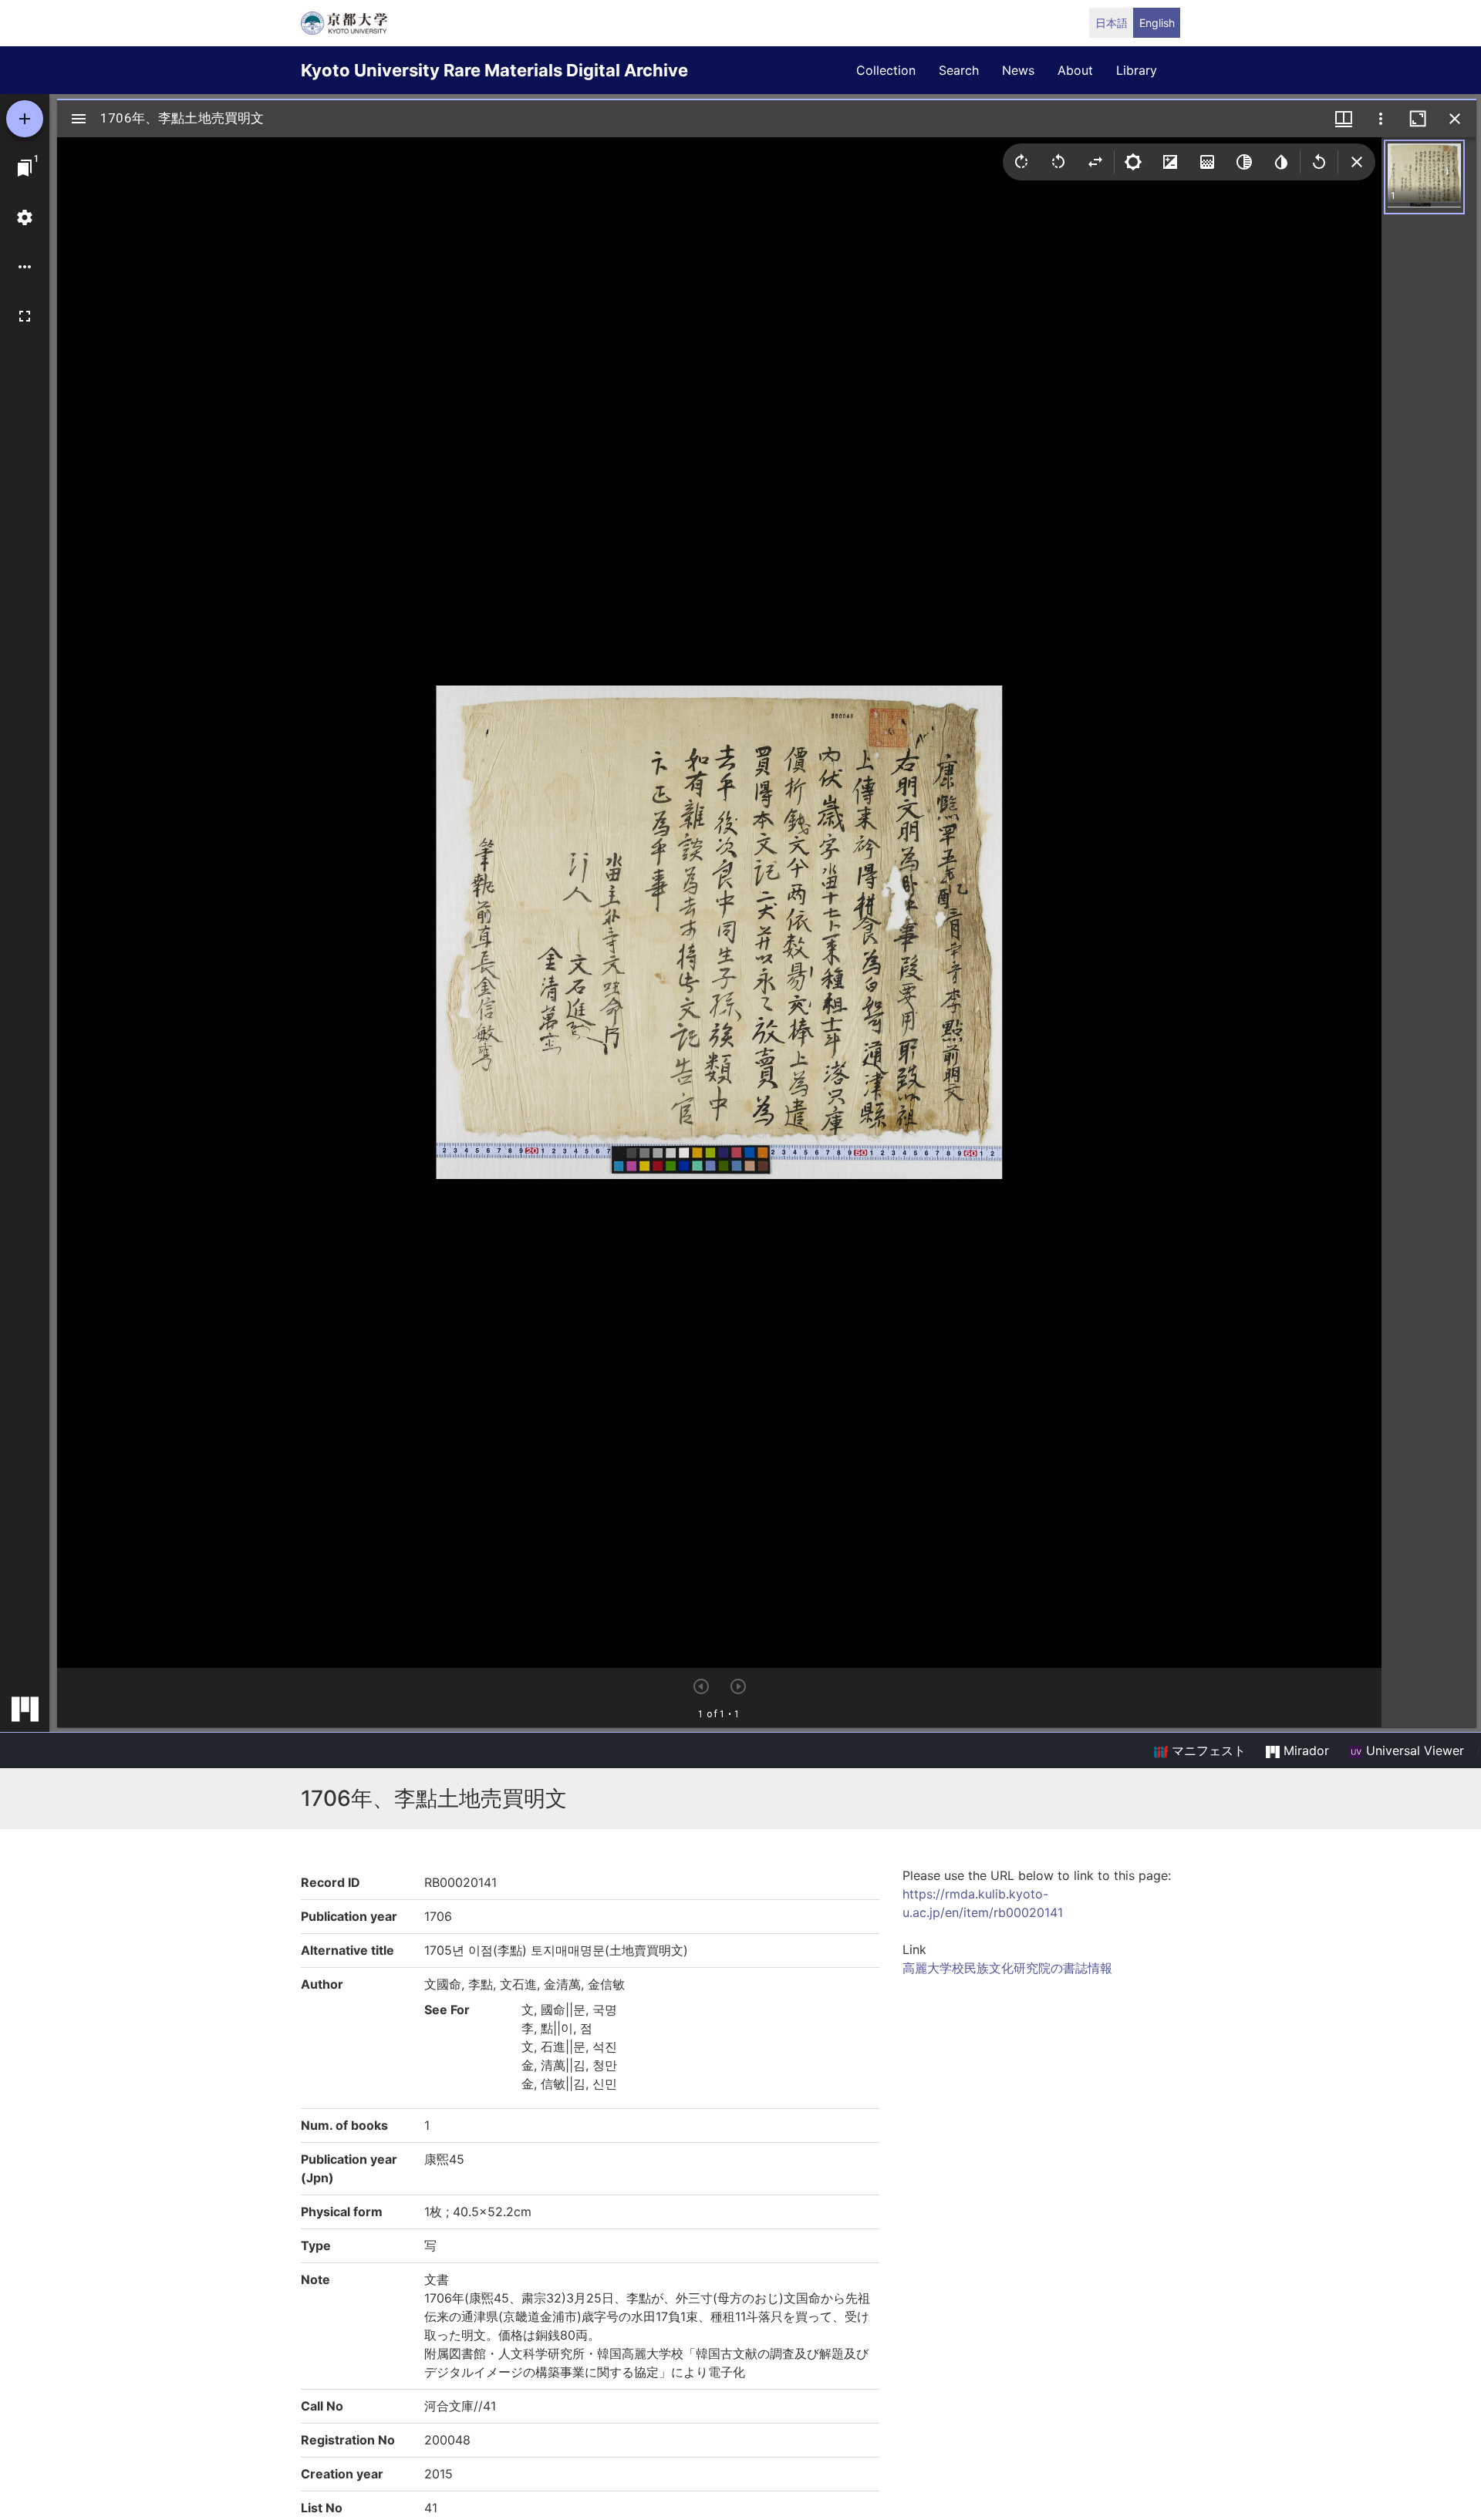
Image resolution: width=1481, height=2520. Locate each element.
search (959, 70)
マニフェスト (1207, 1750)
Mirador (1304, 1750)
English (1157, 23)
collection (886, 70)
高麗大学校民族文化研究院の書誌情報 (1007, 1968)
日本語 (1112, 23)
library (1137, 70)
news (1018, 70)
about (1075, 70)
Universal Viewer (1413, 1750)
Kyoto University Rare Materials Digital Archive (494, 70)
